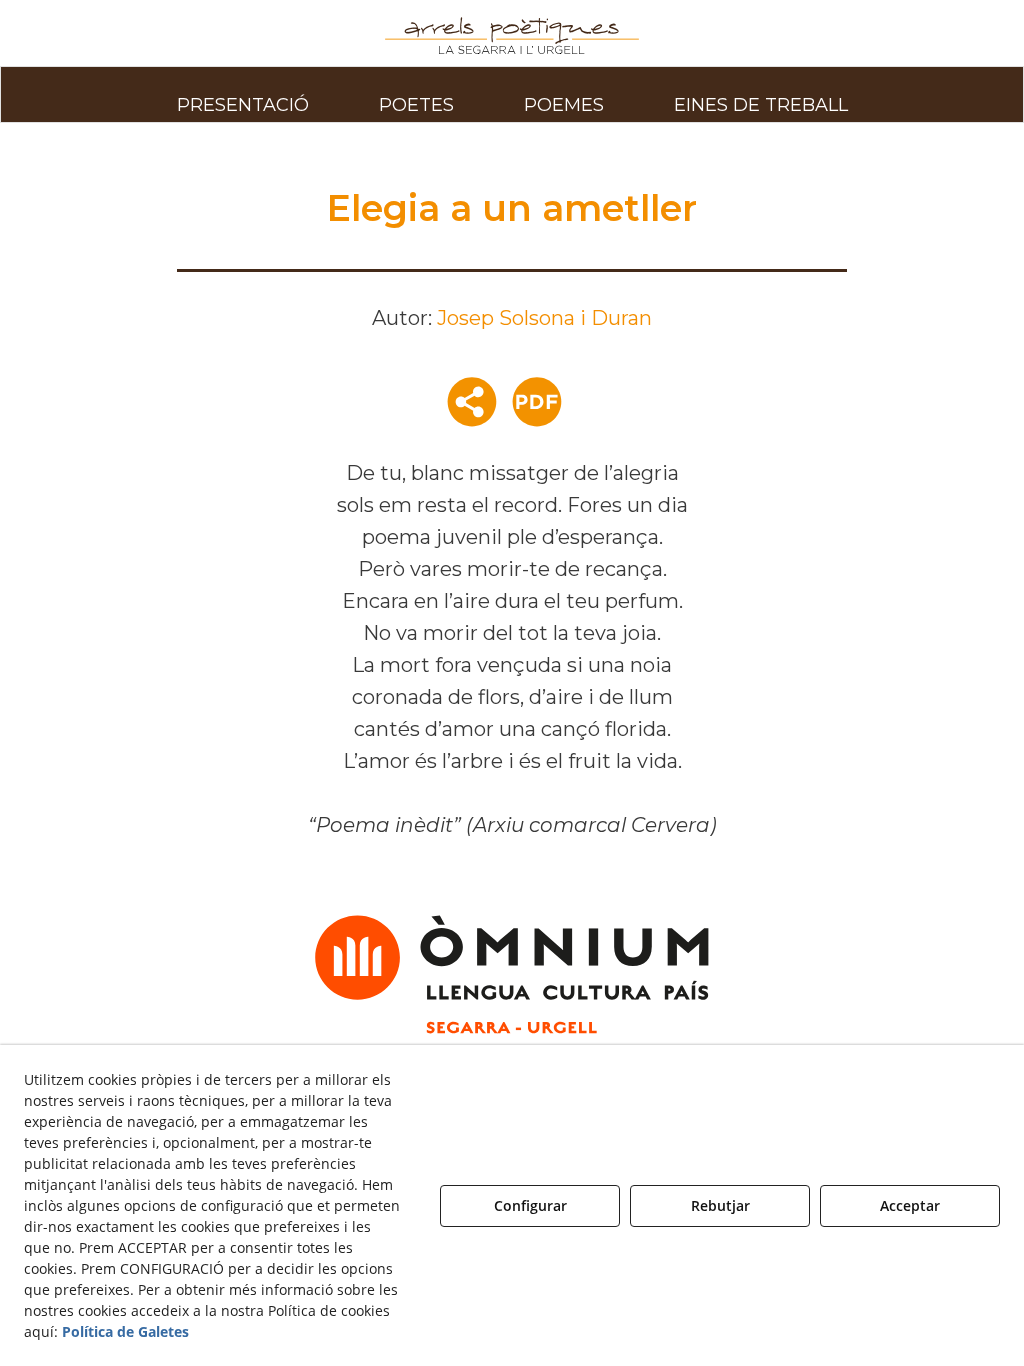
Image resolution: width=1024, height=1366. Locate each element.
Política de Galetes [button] (125, 1331)
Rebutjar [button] (720, 1205)
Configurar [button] (530, 1205)
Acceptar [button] (910, 1205)
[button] (512, 36)
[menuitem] (243, 94)
